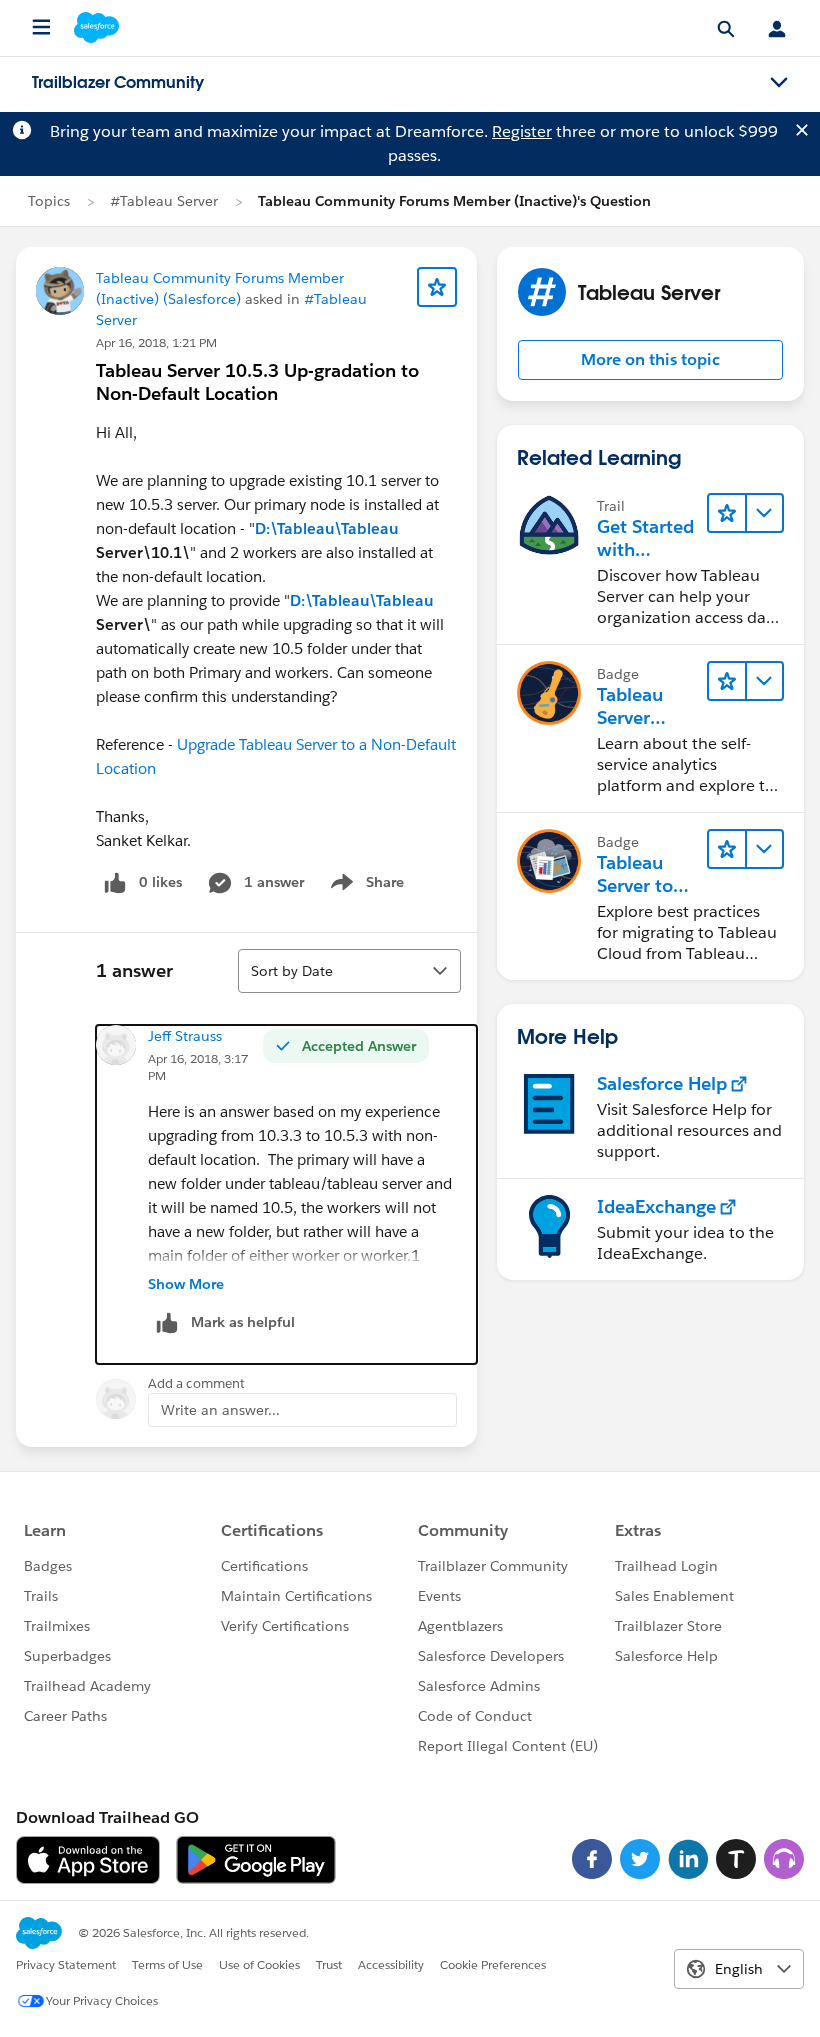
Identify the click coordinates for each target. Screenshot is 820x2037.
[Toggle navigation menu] (779, 83)
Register (522, 131)
